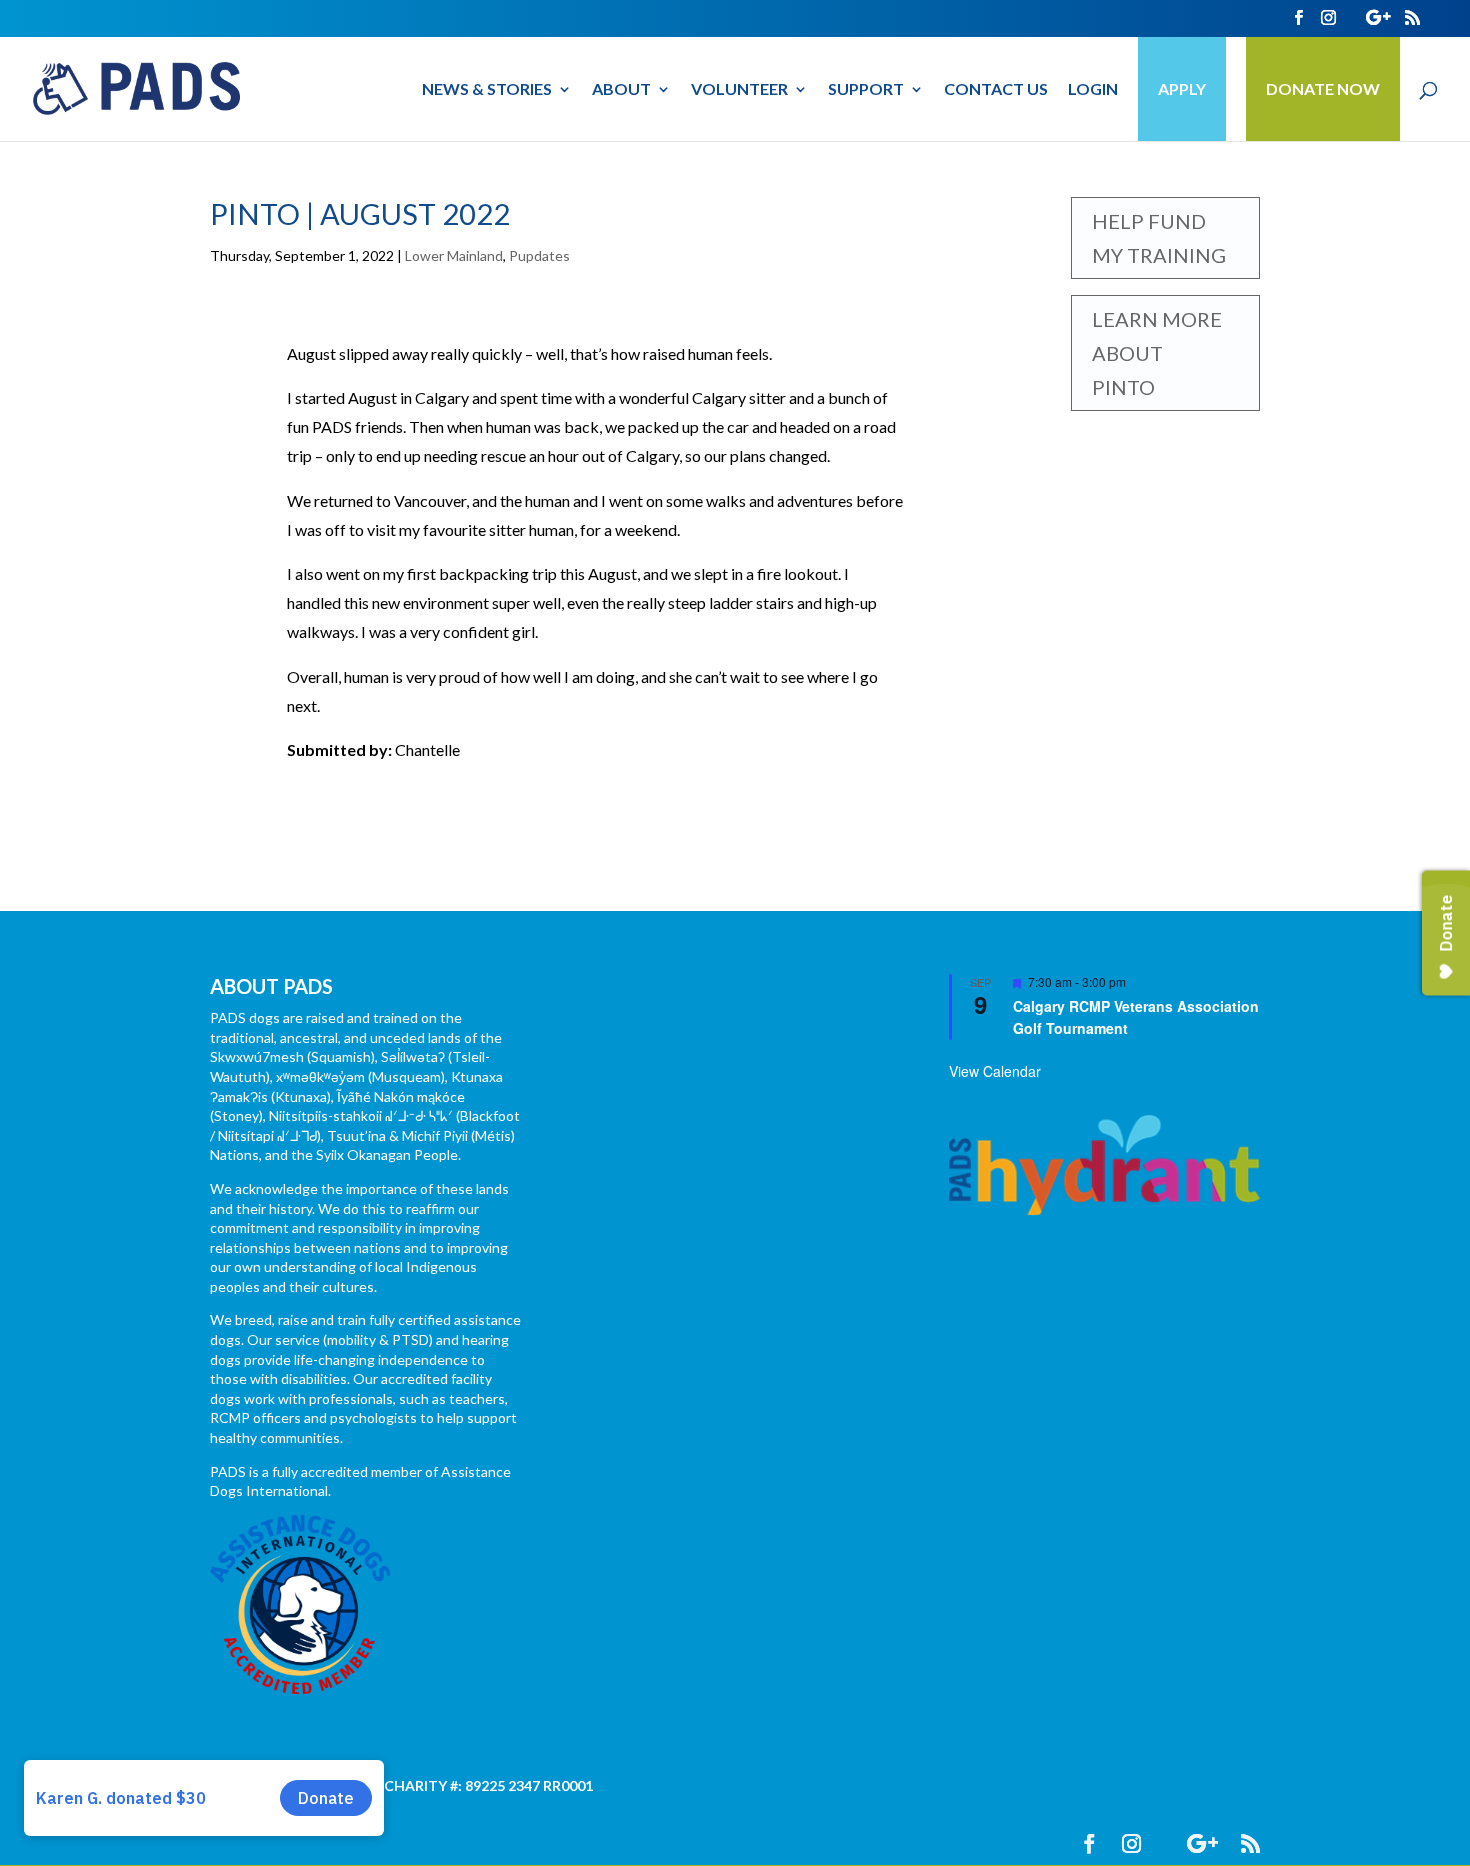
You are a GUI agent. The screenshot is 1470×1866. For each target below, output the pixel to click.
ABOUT (621, 90)
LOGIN (1093, 90)
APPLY (1182, 88)
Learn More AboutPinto (1157, 353)
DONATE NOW (1323, 88)
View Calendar (995, 1071)
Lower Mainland (454, 255)
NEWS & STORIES (487, 90)
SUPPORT (866, 90)
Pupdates (539, 255)
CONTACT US (996, 90)
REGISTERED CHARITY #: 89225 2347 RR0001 (444, 1785)
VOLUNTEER (739, 90)
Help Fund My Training (1159, 238)
